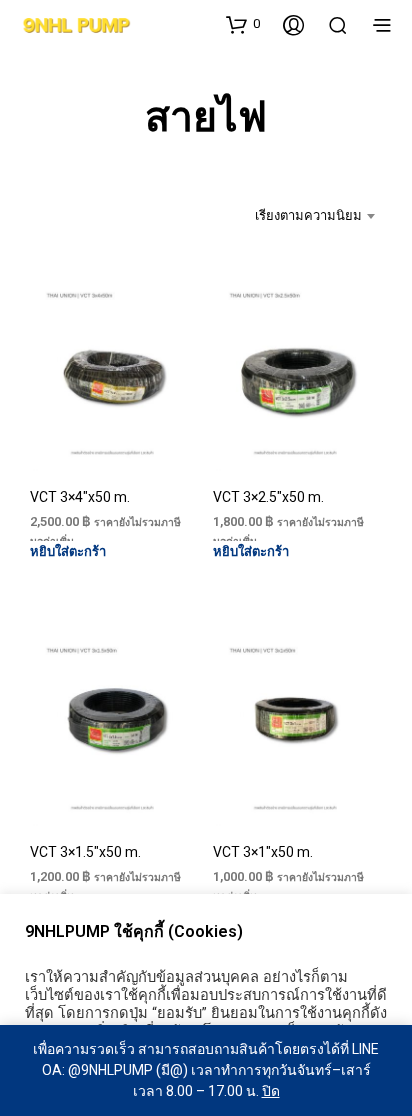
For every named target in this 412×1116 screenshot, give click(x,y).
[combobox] (304, 216)
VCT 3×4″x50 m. (80, 497)
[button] (243, 24)
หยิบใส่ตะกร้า (68, 551)
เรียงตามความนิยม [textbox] (308, 215)
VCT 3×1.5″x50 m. (85, 852)
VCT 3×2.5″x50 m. (268, 497)
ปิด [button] (271, 1091)
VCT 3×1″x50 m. (263, 852)
